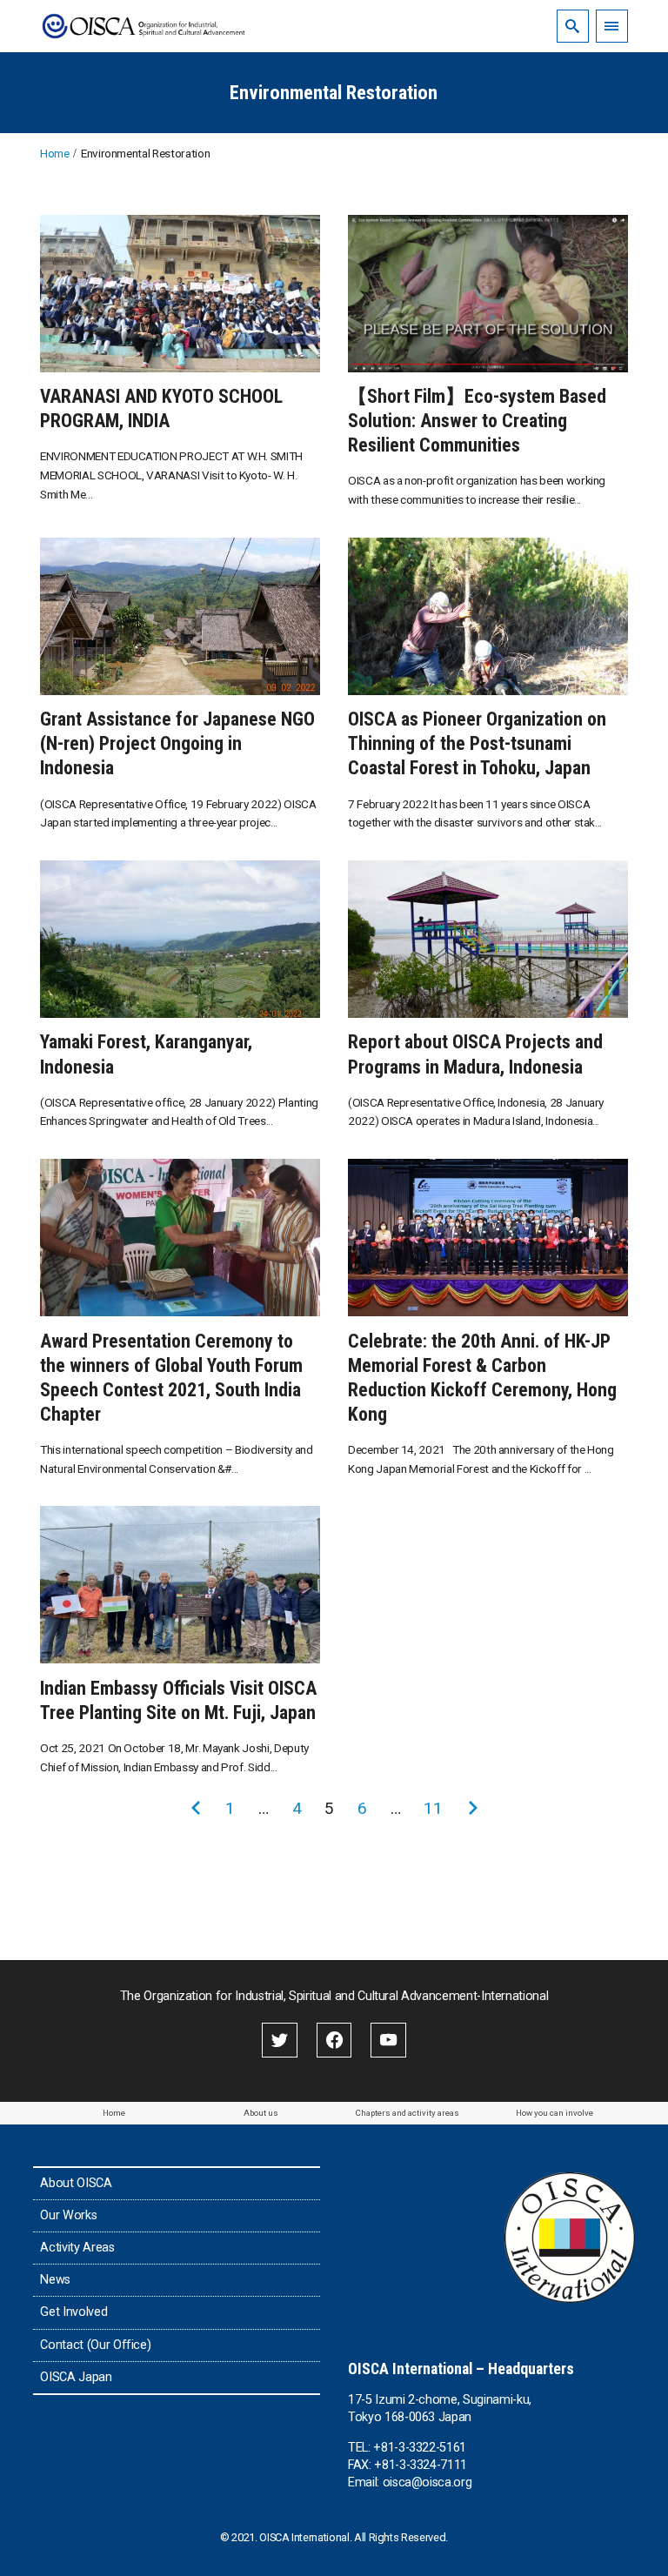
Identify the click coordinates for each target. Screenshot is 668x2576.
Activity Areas (77, 2248)
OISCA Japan (76, 2377)
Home (114, 2113)
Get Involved (73, 2312)
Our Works (68, 2215)
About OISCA (76, 2183)
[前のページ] (196, 1809)
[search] (573, 26)
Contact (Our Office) (95, 2345)
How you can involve (554, 2113)
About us (261, 2113)
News (55, 2280)
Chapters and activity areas (407, 2113)
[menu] (612, 26)
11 (433, 1808)
